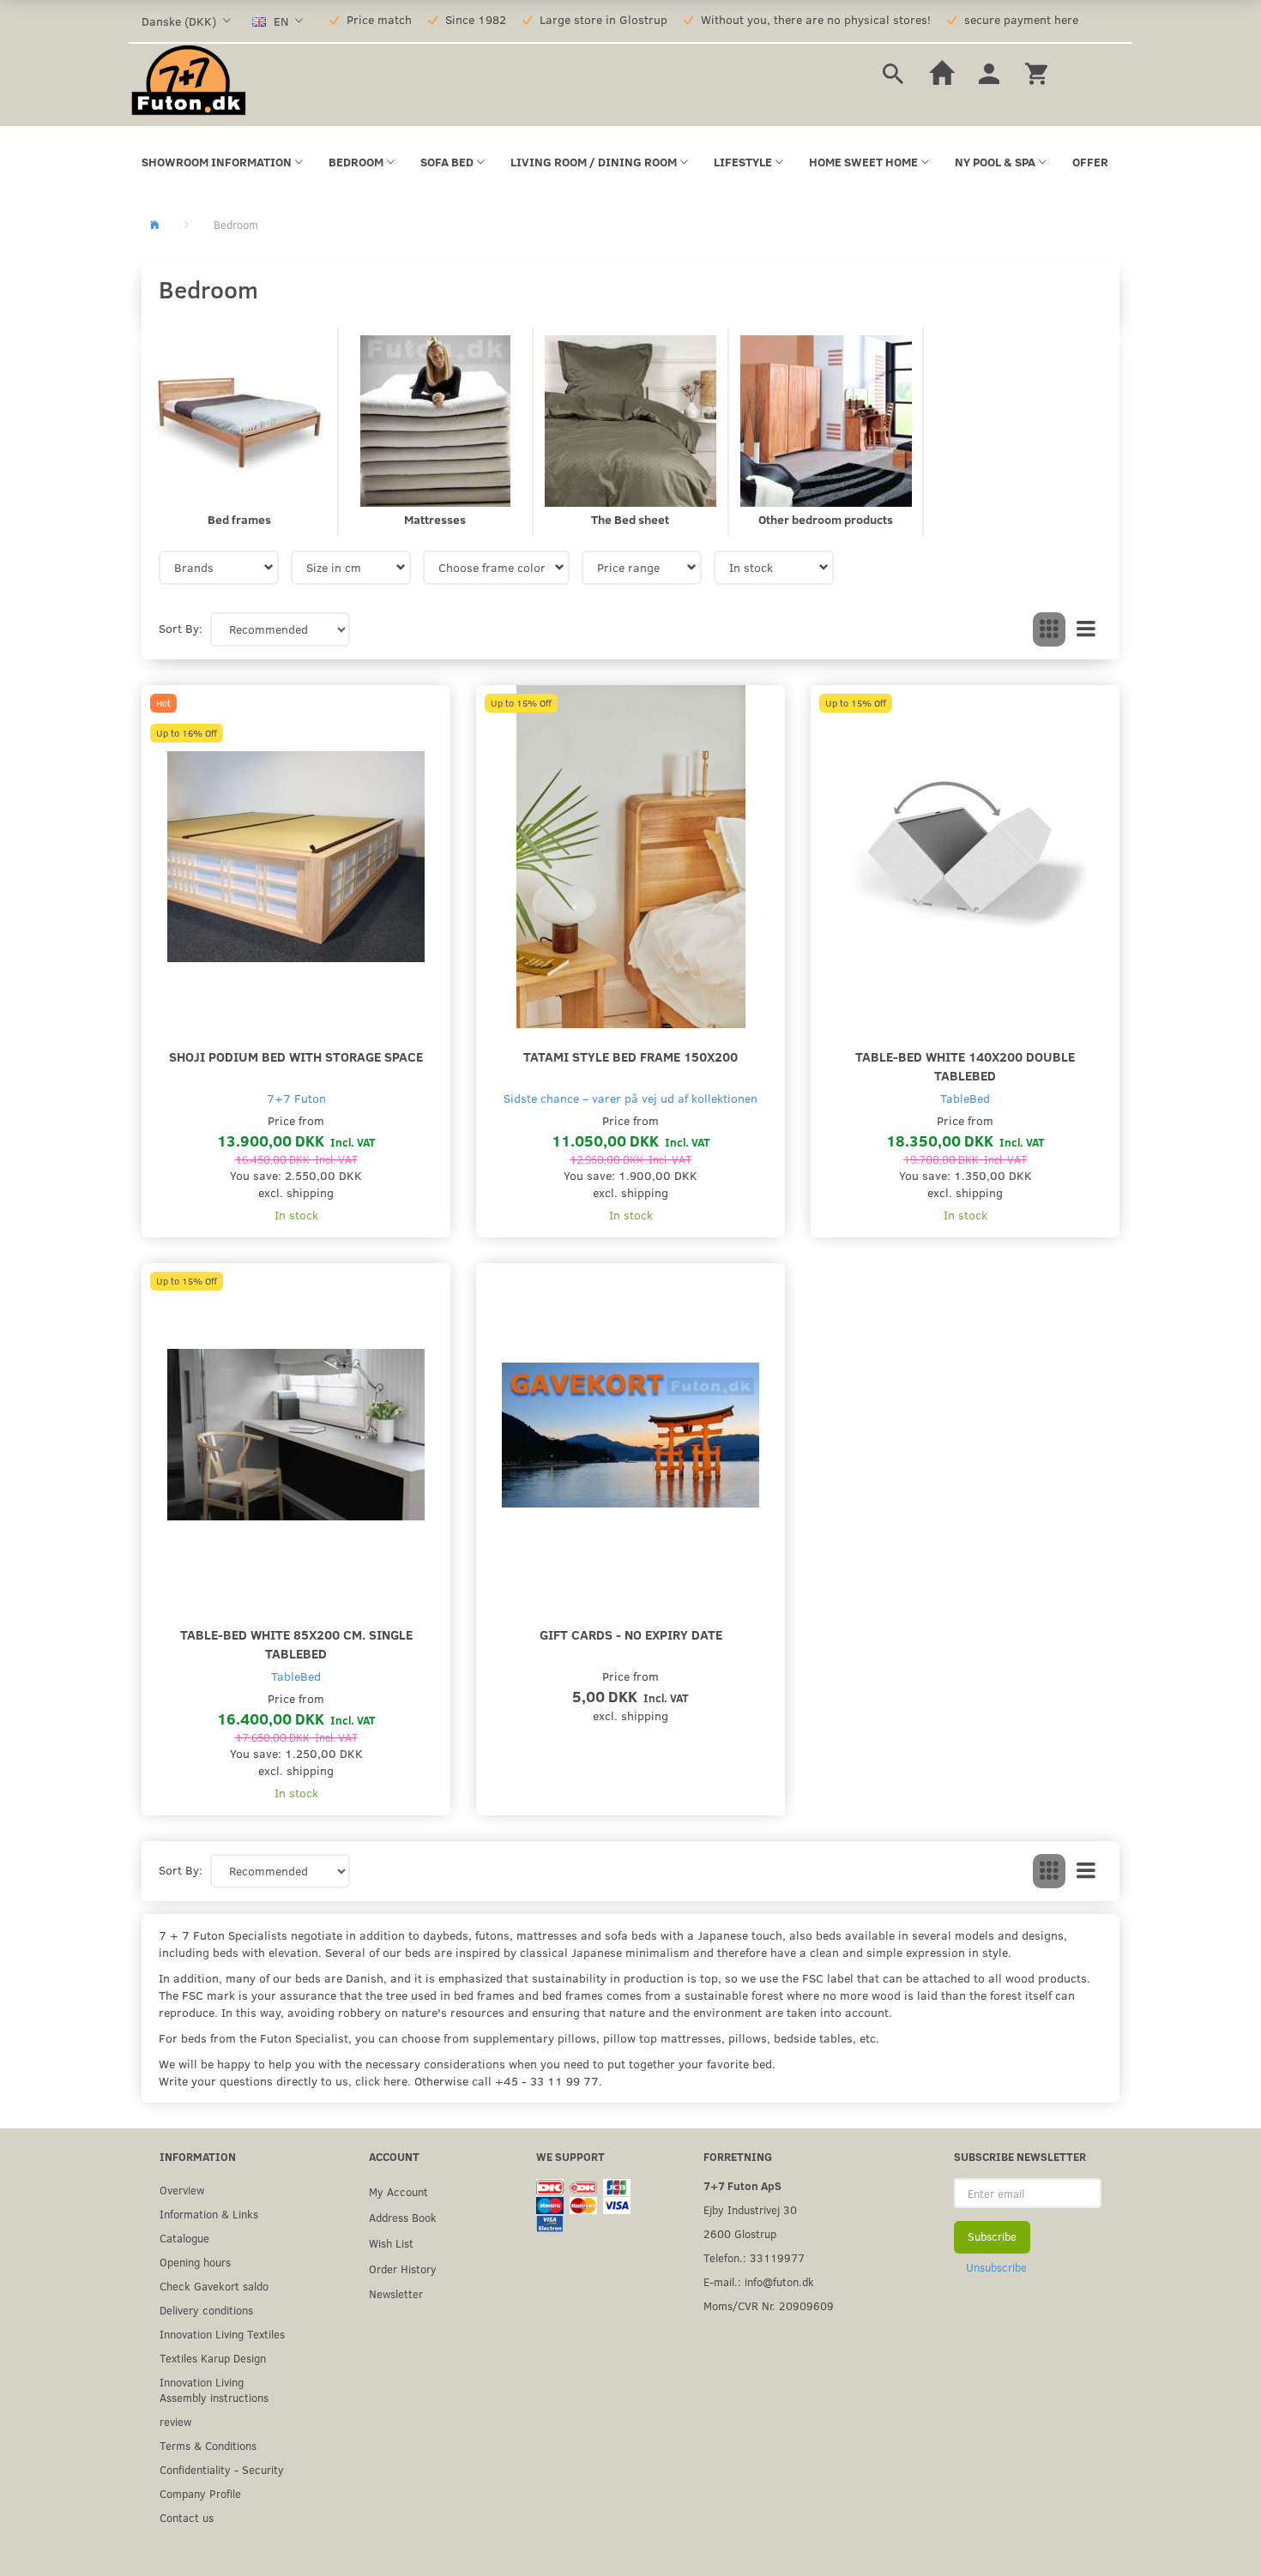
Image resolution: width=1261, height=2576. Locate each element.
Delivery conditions (206, 2310)
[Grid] (1049, 629)
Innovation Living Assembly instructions (214, 2389)
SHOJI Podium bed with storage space (296, 1056)
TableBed (965, 1098)
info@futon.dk (779, 2281)
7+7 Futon (296, 1098)
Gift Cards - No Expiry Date (631, 1634)
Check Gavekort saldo (214, 2286)
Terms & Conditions (208, 2445)
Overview (182, 2190)
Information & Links (209, 2214)
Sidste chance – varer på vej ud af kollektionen (630, 1098)
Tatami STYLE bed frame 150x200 (630, 1056)
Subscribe (992, 2236)
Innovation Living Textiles (222, 2334)
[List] (1086, 629)
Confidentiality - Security (222, 2469)
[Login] (989, 72)
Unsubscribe (996, 2267)
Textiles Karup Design (213, 2358)
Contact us (187, 2517)
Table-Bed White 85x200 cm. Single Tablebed (296, 1643)
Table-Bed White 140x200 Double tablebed (965, 1065)
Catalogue (184, 2238)
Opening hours (195, 2262)
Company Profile (200, 2493)
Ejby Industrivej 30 (750, 2209)
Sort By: (181, 628)
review (175, 2421)
